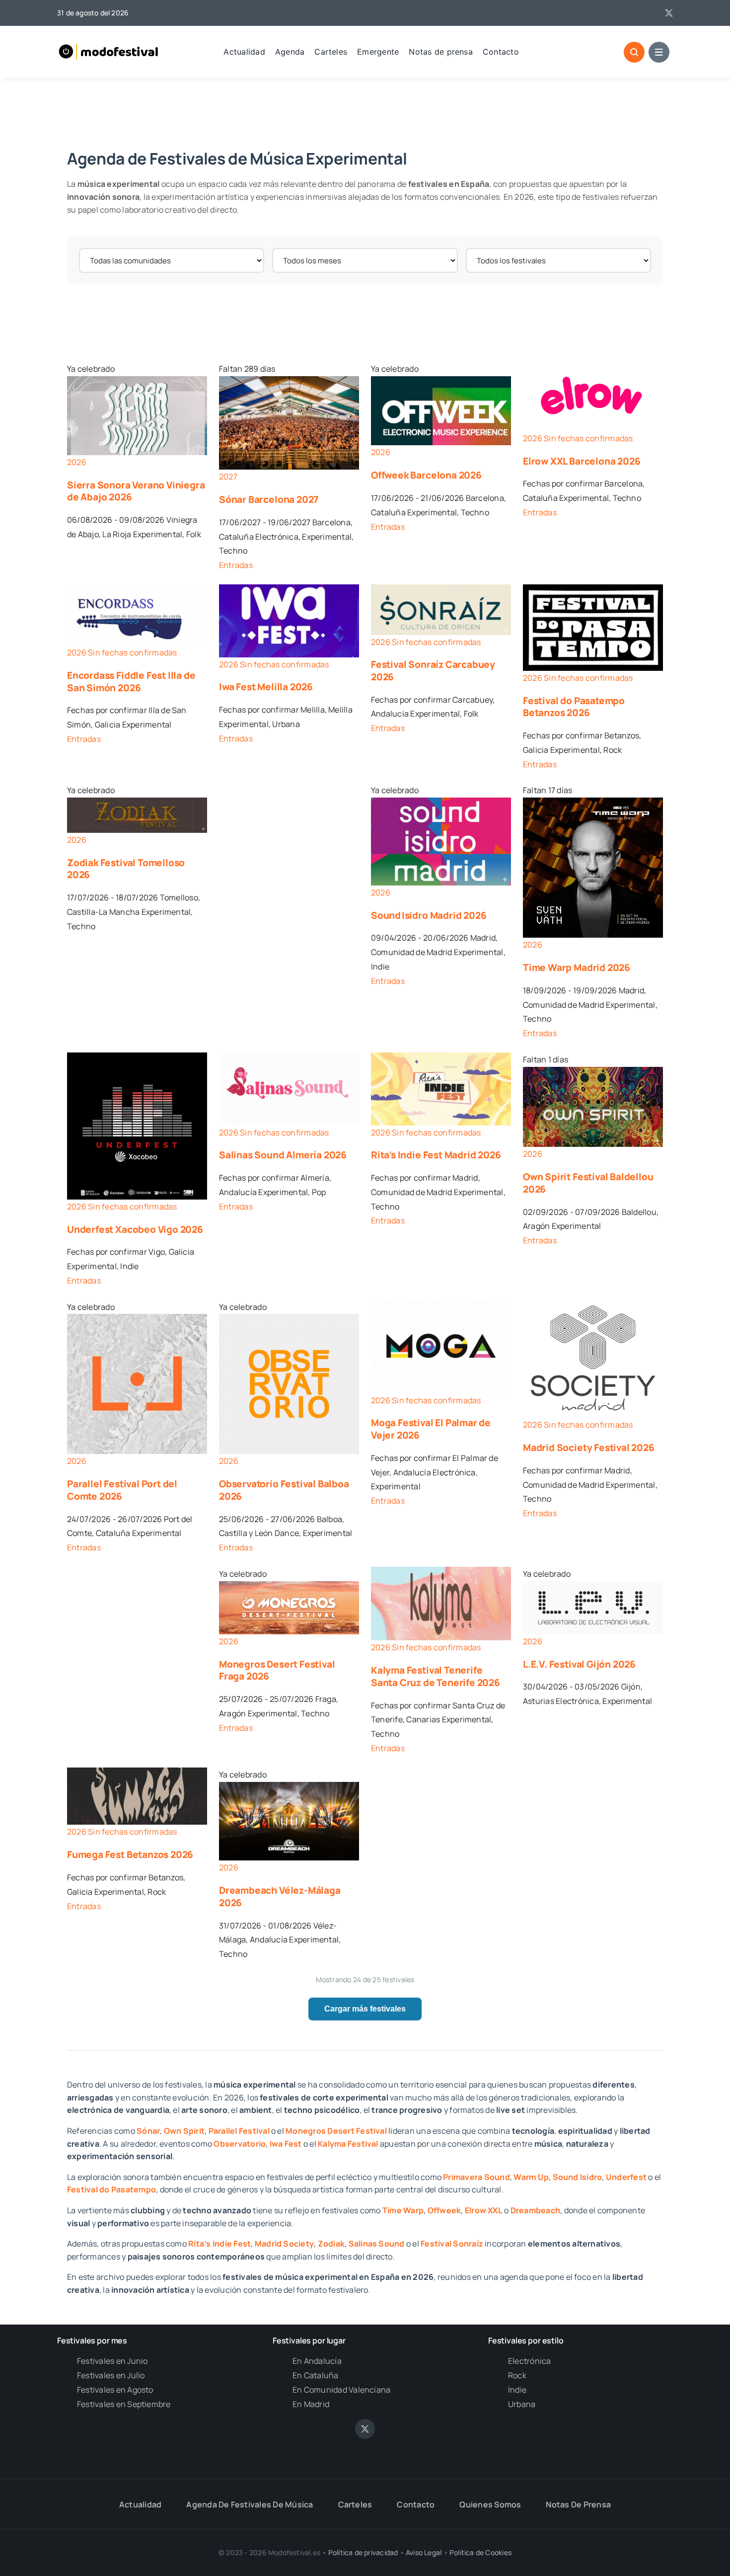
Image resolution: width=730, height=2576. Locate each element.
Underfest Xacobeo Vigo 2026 (135, 1229)
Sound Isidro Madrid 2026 (429, 915)
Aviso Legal (424, 2552)
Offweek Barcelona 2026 (426, 475)
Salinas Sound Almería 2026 (283, 1155)
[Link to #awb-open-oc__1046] (634, 52)
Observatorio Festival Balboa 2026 (284, 1490)
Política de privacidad (363, 2552)
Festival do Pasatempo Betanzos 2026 (574, 707)
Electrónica (530, 2361)
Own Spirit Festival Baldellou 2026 (588, 1183)
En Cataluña (316, 2375)
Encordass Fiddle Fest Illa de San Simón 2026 (131, 682)
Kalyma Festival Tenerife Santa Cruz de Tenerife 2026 (436, 1676)
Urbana (522, 2404)
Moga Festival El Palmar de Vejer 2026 (431, 1429)
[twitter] (669, 13)
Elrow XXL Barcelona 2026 (582, 461)
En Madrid (311, 2404)
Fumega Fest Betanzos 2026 (130, 1854)
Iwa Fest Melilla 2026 (266, 687)
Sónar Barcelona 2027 (269, 499)
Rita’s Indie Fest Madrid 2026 (436, 1155)
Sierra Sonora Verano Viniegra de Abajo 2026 (136, 491)
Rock (517, 2375)
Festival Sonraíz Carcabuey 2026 (433, 671)
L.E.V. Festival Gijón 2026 (579, 1664)
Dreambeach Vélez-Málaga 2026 (280, 1896)
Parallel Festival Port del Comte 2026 (122, 1490)
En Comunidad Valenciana (342, 2390)
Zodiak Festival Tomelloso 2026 (126, 869)
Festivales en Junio (112, 2361)
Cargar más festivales (365, 2009)
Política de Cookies (480, 2552)
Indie (517, 2390)
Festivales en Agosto (115, 2390)
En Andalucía (317, 2361)
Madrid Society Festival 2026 (589, 1448)
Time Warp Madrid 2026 (577, 967)
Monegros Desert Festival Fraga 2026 (277, 1670)
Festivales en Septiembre (124, 2404)
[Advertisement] (365, 319)
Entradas (236, 565)
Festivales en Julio (111, 2375)
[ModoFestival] (109, 44)
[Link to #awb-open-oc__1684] (659, 52)
